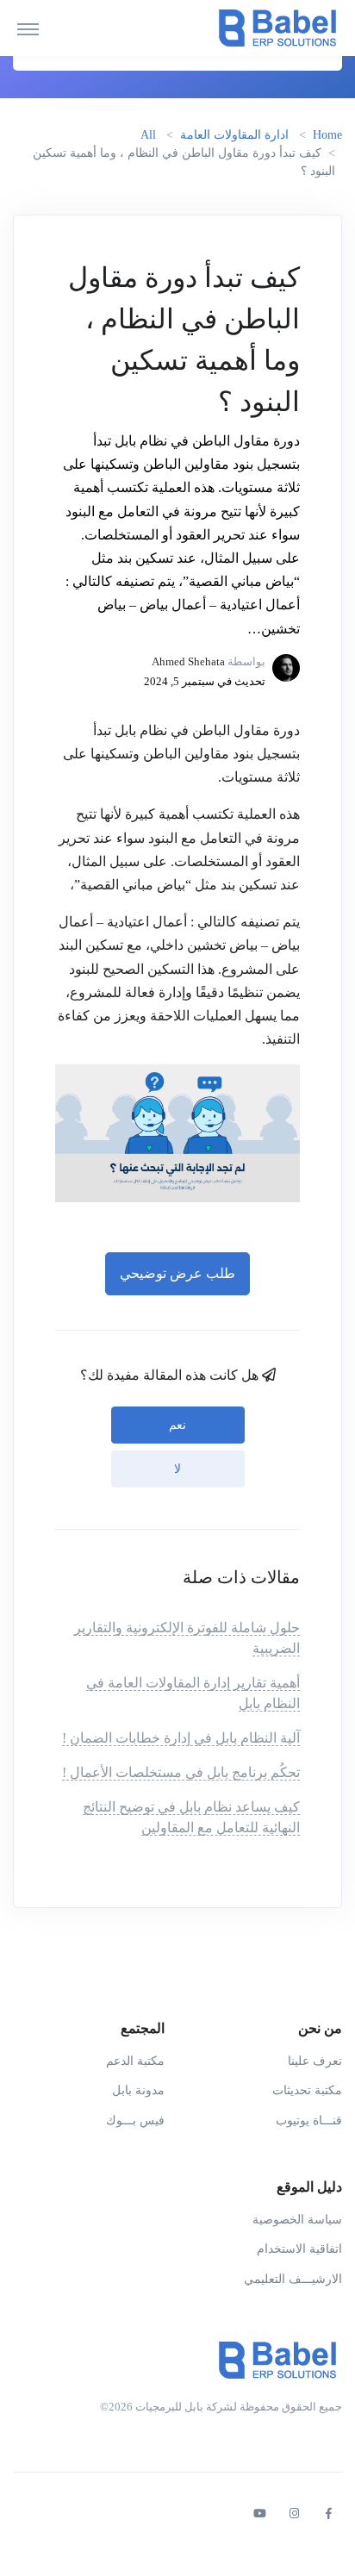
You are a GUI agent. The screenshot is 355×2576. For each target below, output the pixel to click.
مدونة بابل (138, 2090)
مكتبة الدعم (135, 2061)
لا (177, 1469)
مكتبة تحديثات (307, 2090)
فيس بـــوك (135, 2121)
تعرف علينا (315, 2061)
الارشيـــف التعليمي (293, 2279)
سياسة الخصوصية (297, 2220)
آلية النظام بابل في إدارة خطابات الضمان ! (181, 1738)
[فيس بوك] (328, 2514)
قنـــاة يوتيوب (309, 2121)
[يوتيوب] (259, 2514)
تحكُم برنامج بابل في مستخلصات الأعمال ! (181, 1772)
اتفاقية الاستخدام (299, 2249)
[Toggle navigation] (28, 28)
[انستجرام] (294, 2514)
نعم (177, 1425)
